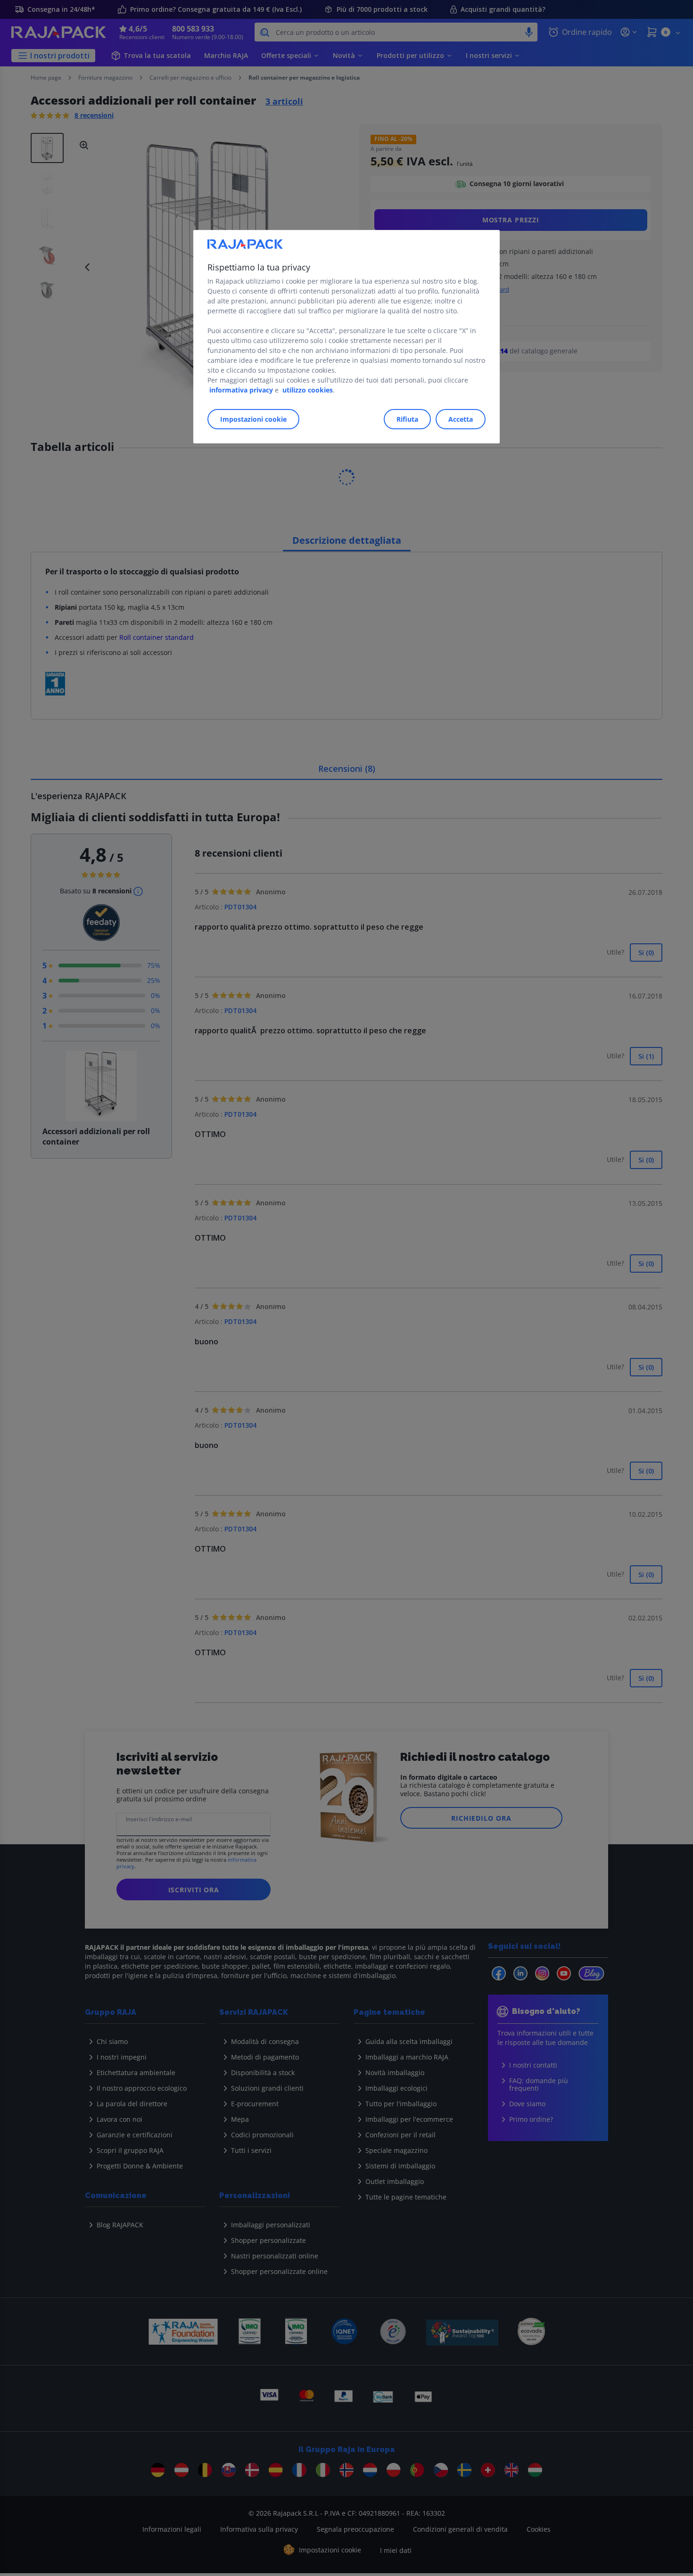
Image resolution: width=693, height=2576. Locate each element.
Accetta (461, 419)
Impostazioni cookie (253, 419)
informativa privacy (241, 390)
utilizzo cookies (308, 390)
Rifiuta (407, 419)
